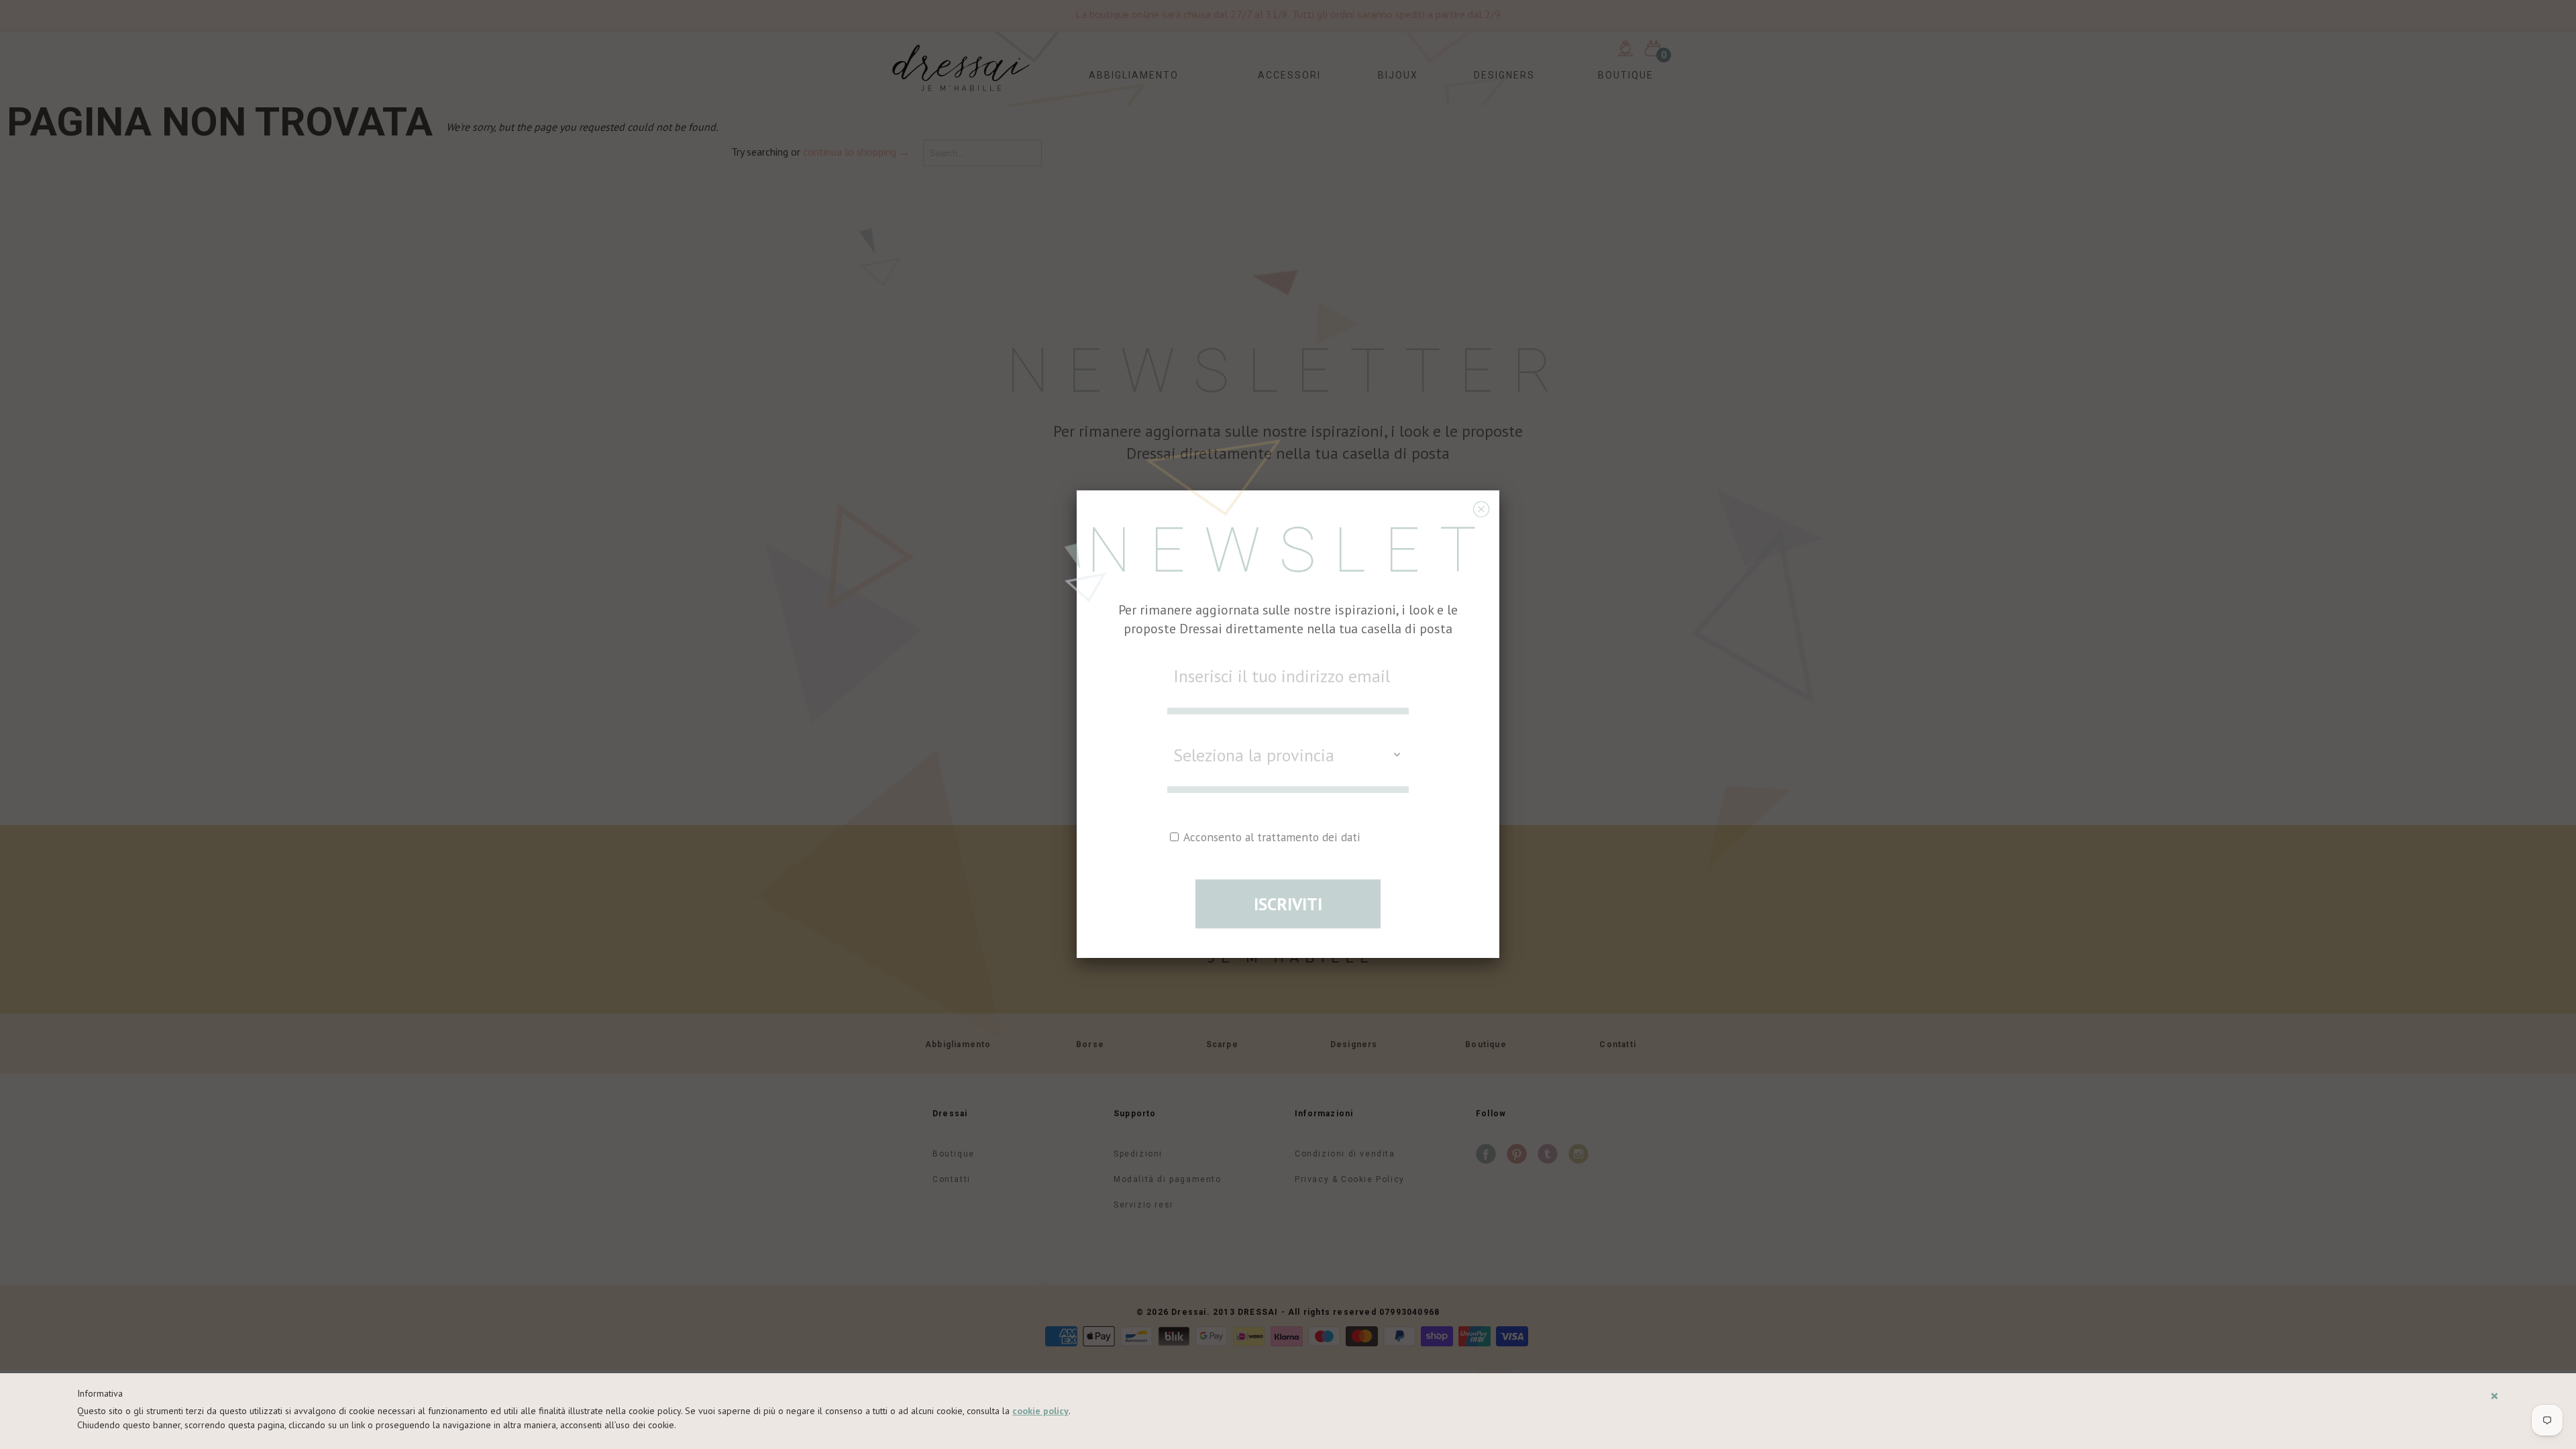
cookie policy (1040, 1411)
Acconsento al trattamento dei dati (1271, 837)
